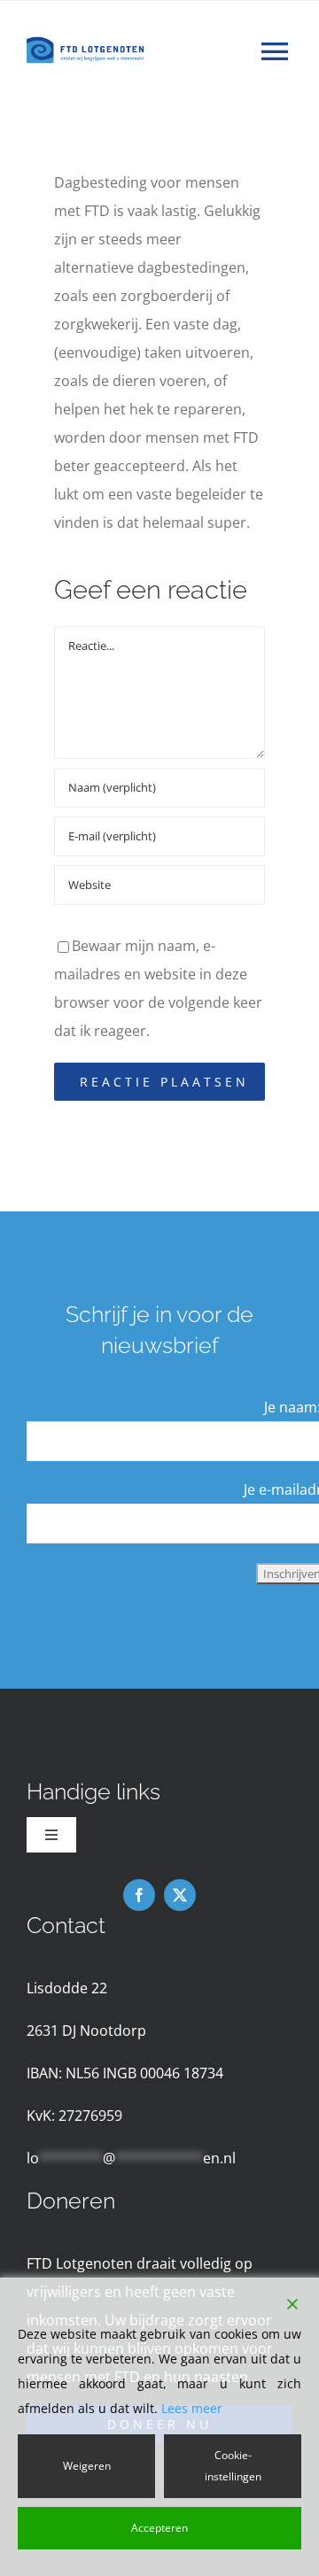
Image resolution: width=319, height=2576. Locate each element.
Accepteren (159, 2528)
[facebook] (139, 1895)
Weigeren (87, 2466)
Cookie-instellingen (233, 2466)
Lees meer (192, 2408)
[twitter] (180, 1895)
